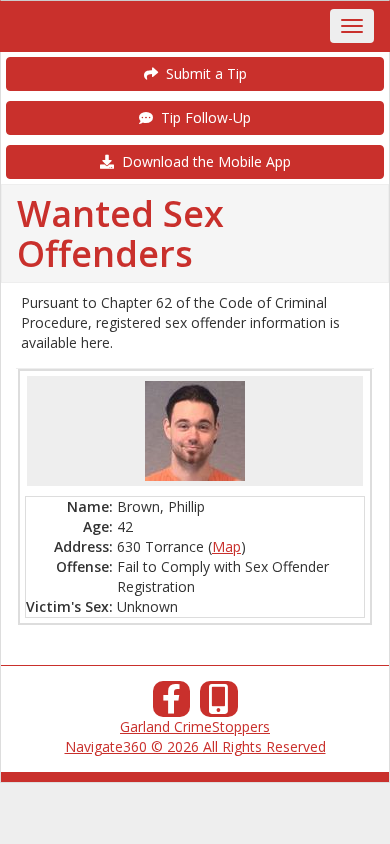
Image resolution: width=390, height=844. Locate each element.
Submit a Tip (202, 73)
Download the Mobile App (202, 161)
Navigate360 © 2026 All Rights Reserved (195, 746)
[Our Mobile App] (219, 704)
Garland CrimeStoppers (195, 726)
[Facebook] (172, 704)
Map (226, 546)
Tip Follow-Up (202, 117)
